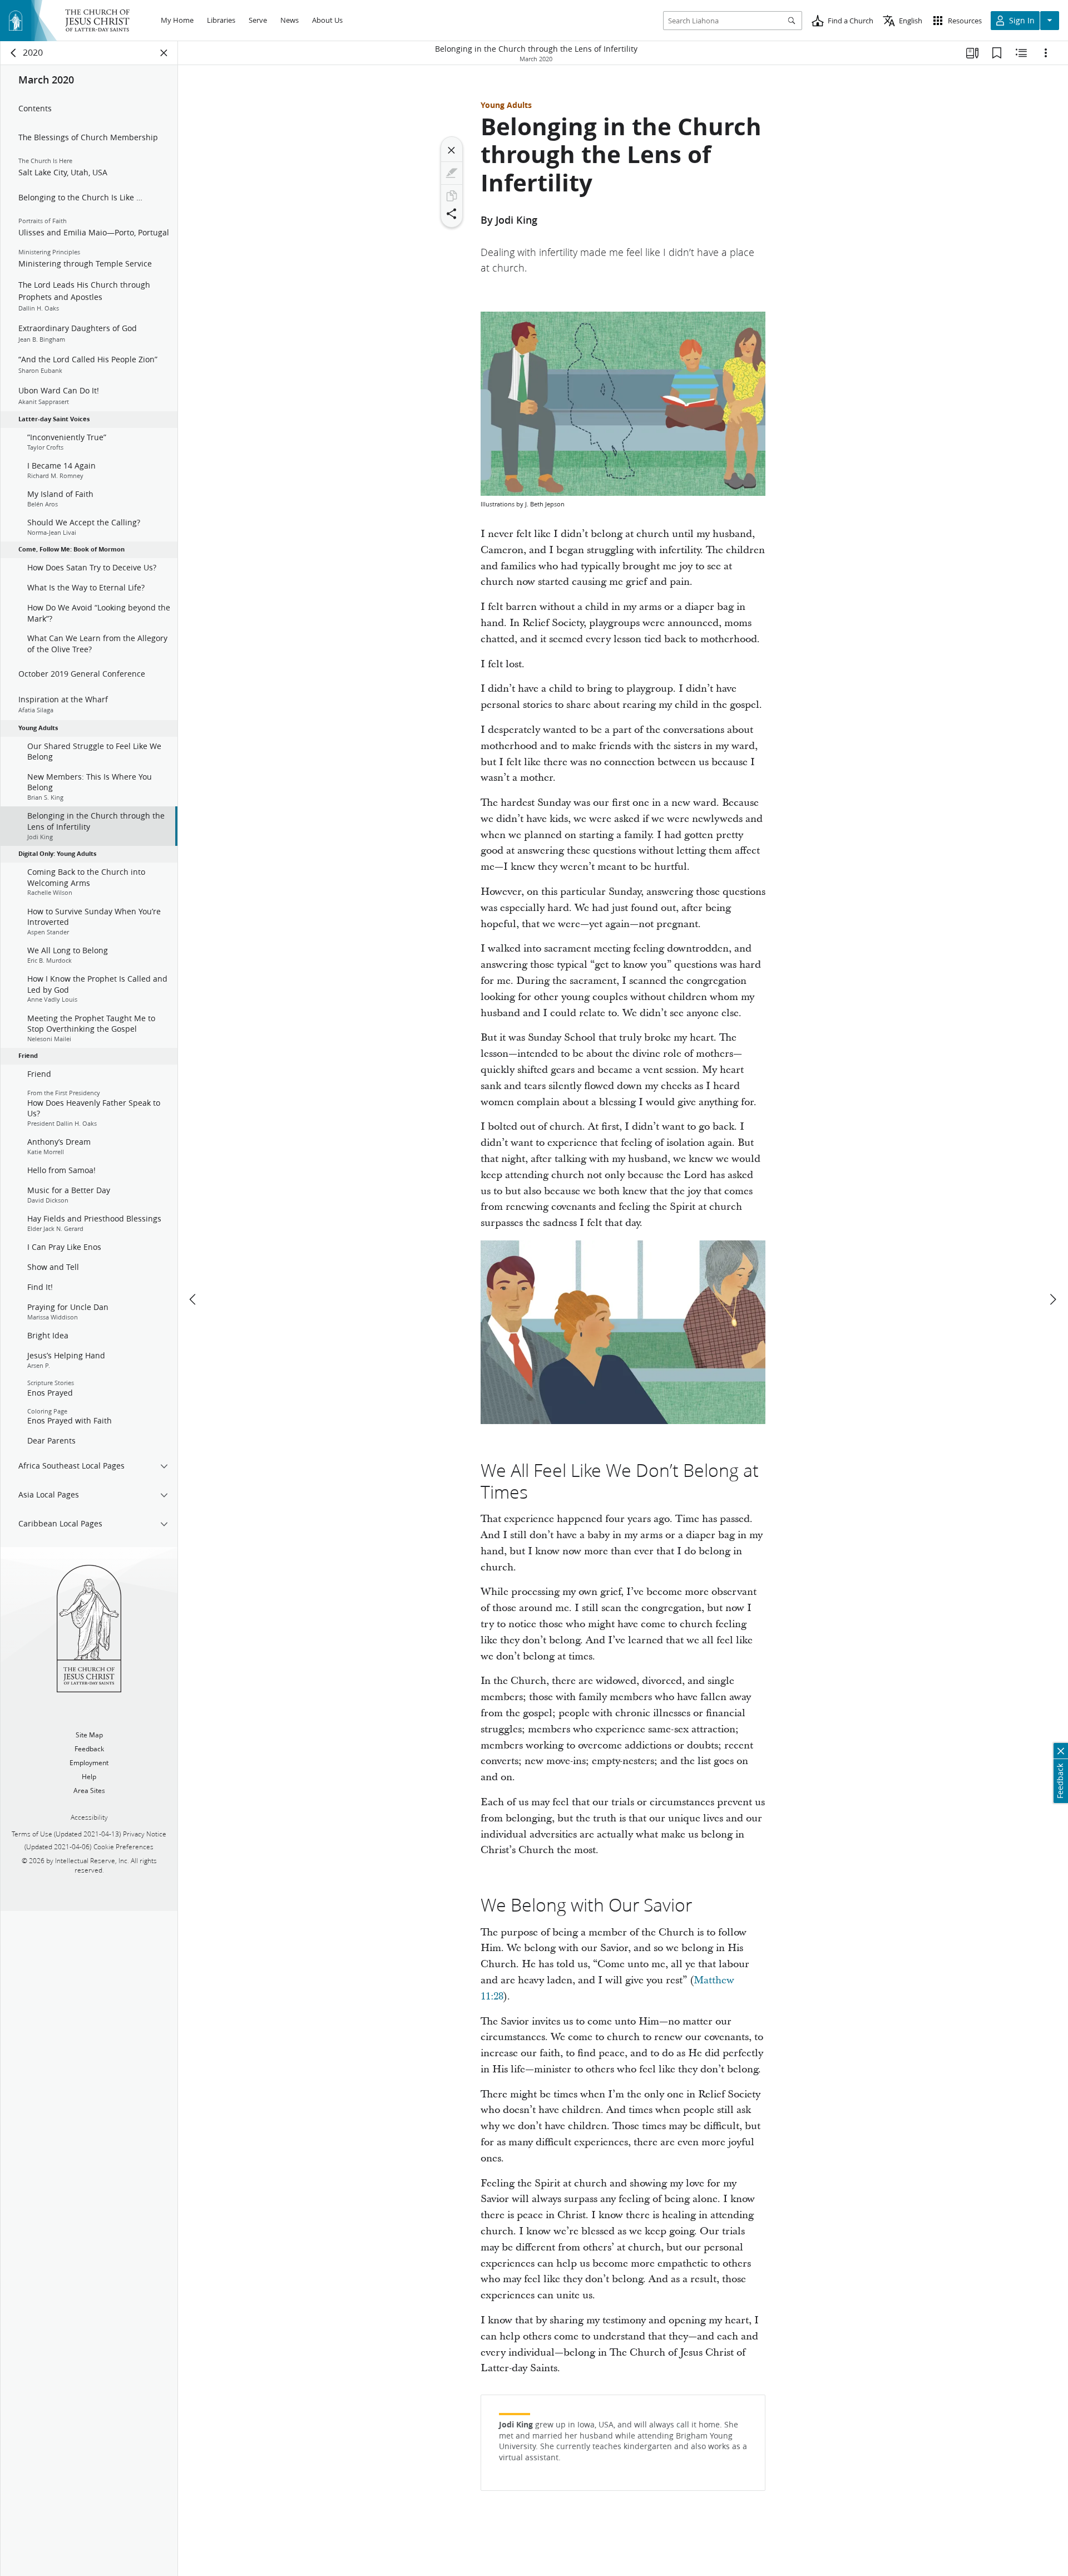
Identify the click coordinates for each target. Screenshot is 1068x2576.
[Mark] (452, 173)
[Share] (452, 214)
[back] (14, 53)
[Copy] (452, 196)
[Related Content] (1021, 53)
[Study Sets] (972, 53)
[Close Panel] (164, 53)
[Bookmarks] (997, 53)
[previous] (194, 1299)
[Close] (452, 150)
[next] (1052, 1299)
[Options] (1046, 53)
